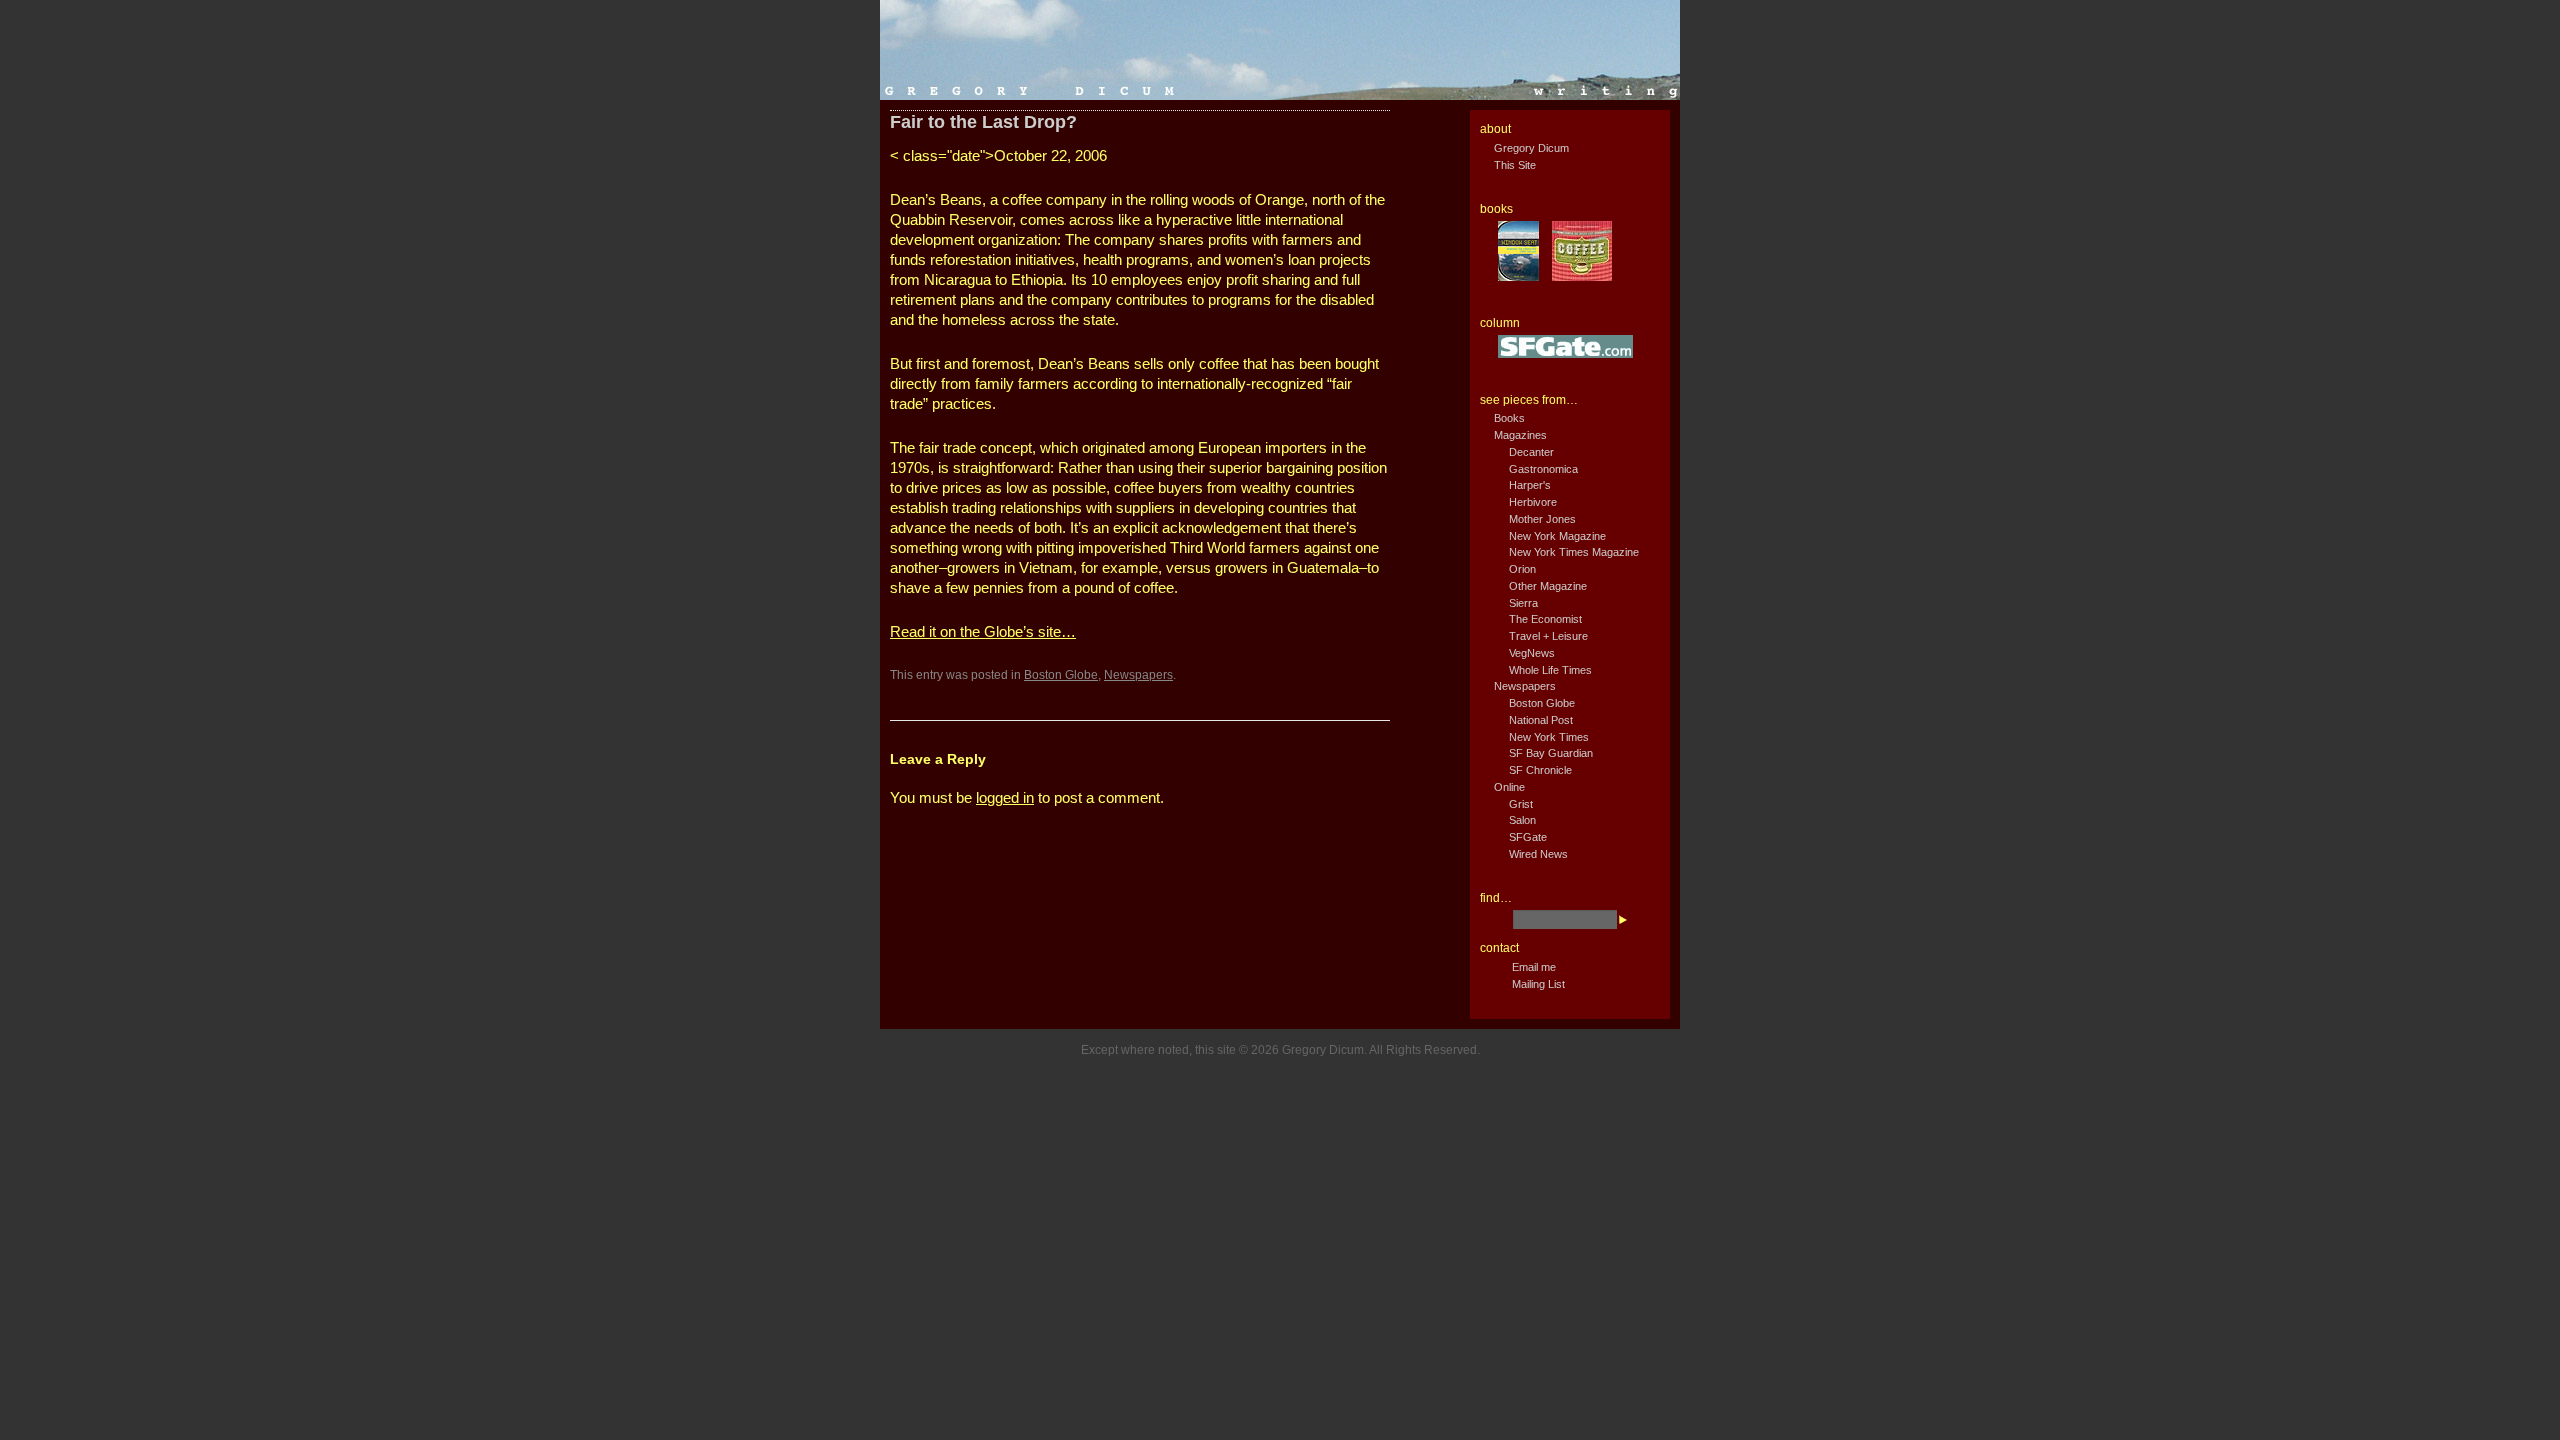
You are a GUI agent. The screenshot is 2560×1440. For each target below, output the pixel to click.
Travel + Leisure (1548, 636)
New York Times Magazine (1574, 552)
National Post (1541, 720)
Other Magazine (1548, 586)
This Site (1515, 165)
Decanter (1531, 452)
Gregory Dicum (1531, 148)
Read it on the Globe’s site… (983, 631)
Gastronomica (1543, 469)
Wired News (1538, 854)
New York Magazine (1557, 536)
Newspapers (1138, 675)
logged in (1005, 797)
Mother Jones (1542, 519)
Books (1509, 418)
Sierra (1523, 603)
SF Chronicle (1540, 770)
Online (1509, 787)
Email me (1534, 967)
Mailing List (1538, 984)
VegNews (1532, 653)
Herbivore (1533, 502)
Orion (1522, 569)
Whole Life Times (1550, 670)
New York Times (1549, 737)
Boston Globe (1061, 675)
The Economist (1545, 619)
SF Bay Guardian (1551, 753)
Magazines (1520, 435)
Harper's (1530, 485)
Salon (1522, 820)
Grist (1521, 804)
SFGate (1528, 837)
